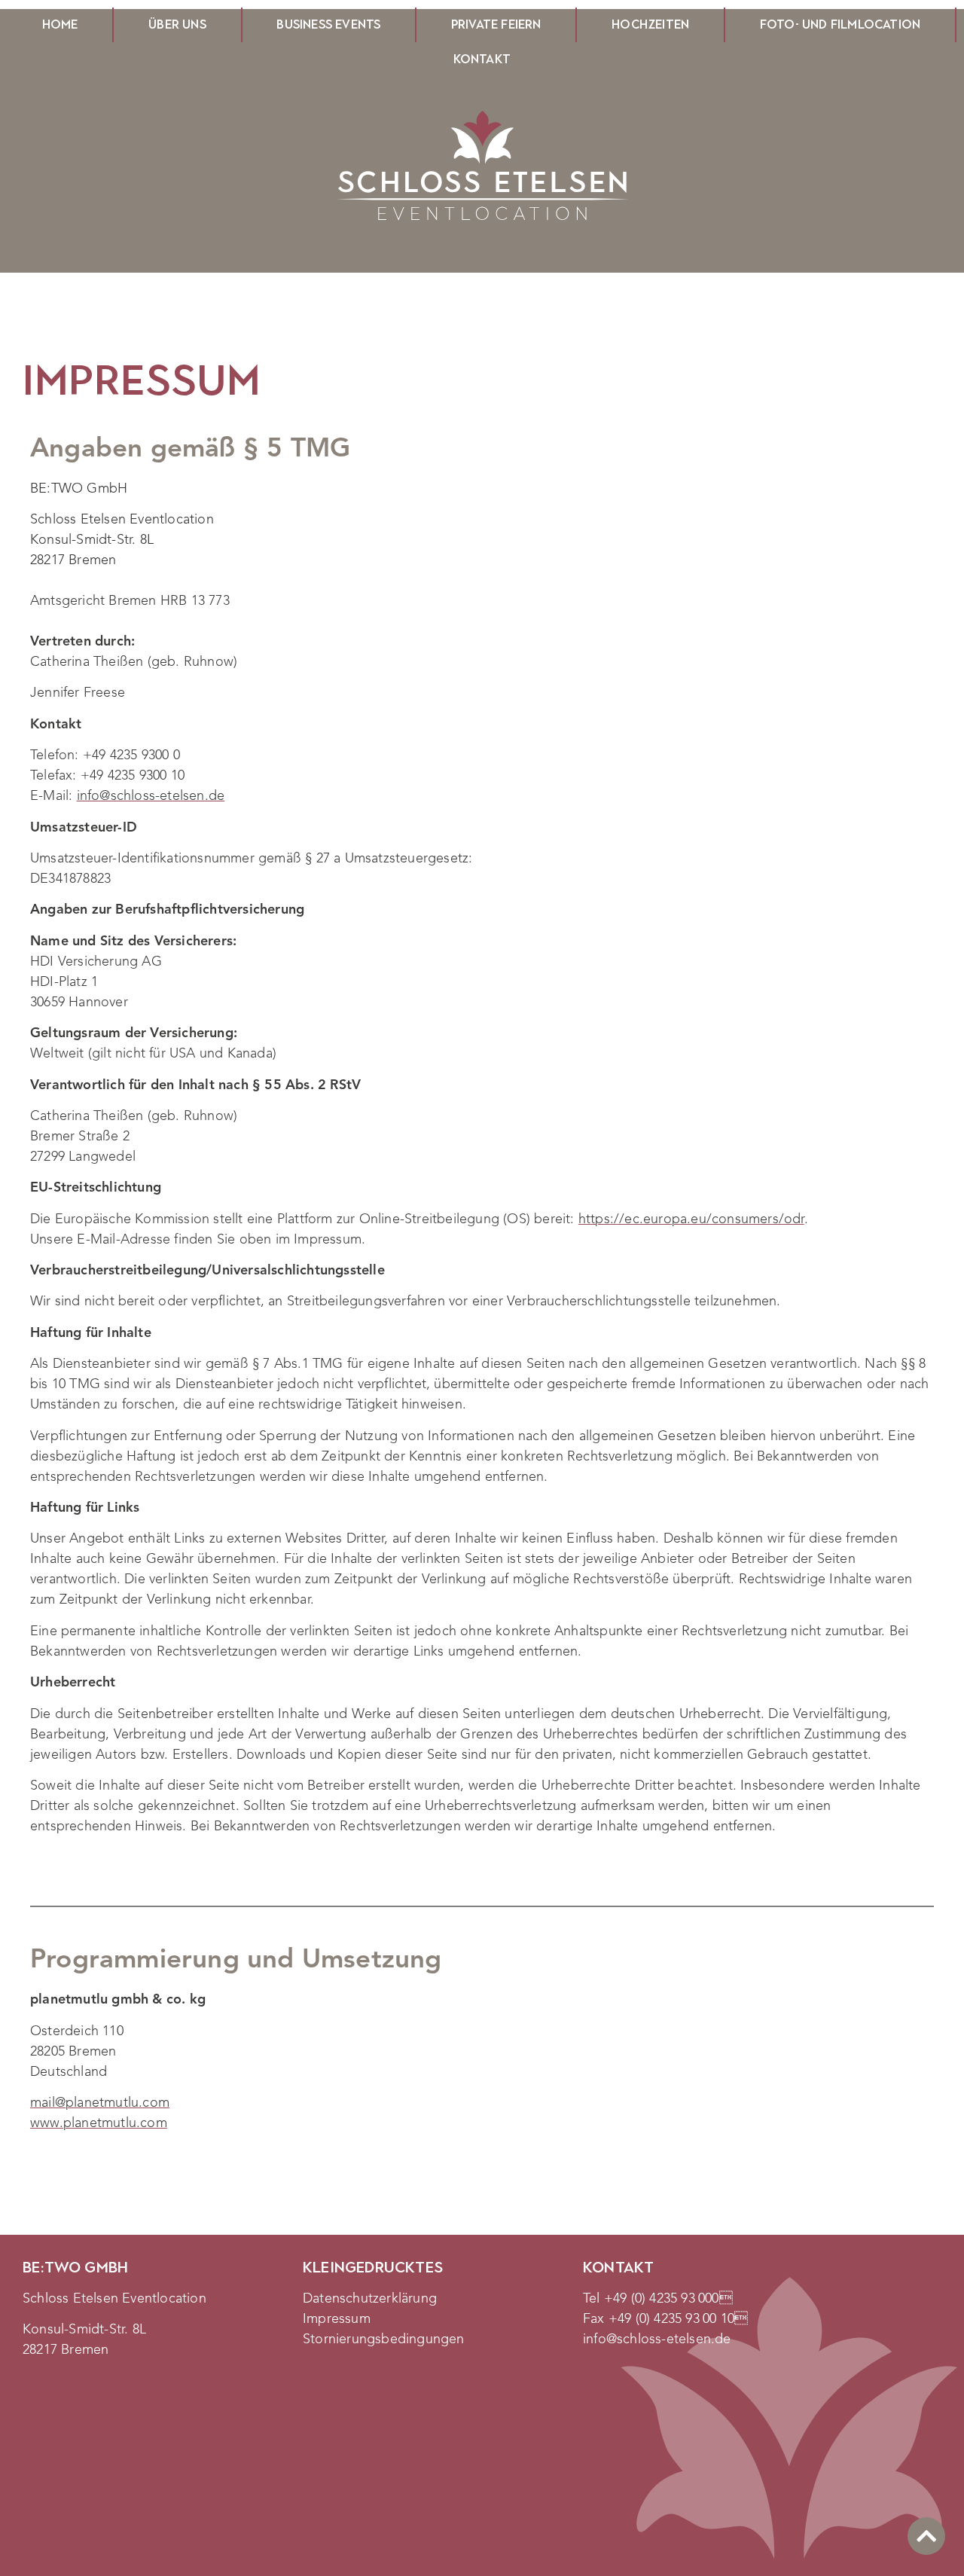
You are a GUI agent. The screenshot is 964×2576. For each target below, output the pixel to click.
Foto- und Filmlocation (840, 24)
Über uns (177, 24)
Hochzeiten (650, 24)
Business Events (328, 24)
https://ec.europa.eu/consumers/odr (691, 1219)
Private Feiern (496, 24)
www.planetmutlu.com (99, 2123)
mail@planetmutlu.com (100, 2103)
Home (60, 24)
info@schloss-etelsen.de (151, 796)
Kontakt (482, 59)
